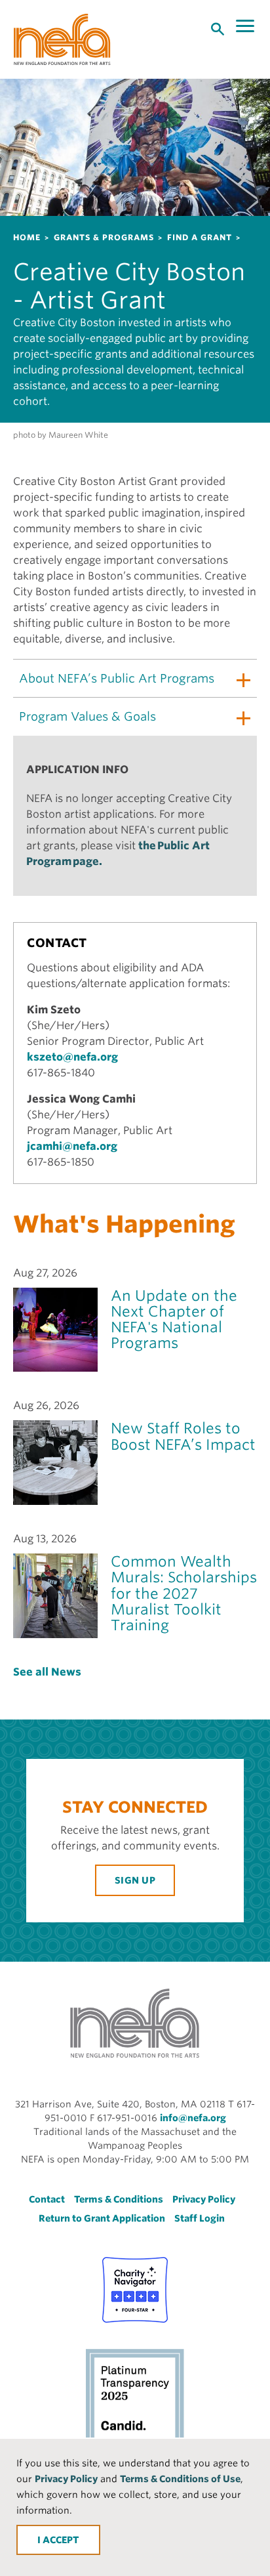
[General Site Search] (218, 28)
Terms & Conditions (119, 2199)
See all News (47, 1672)
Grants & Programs (104, 237)
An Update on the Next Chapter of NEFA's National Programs (174, 1320)
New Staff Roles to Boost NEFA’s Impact (183, 1436)
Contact (47, 2199)
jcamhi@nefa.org (72, 1146)
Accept (61, 2540)
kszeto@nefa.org (72, 1057)
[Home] (62, 39)
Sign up (135, 1880)
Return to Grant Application (102, 2218)
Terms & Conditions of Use (180, 2479)
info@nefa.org (193, 2118)
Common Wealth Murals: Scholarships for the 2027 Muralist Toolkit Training (184, 1593)
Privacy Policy (66, 2479)
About (117, 678)
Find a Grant (200, 237)
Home (27, 237)
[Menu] (246, 26)
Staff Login (200, 2218)
